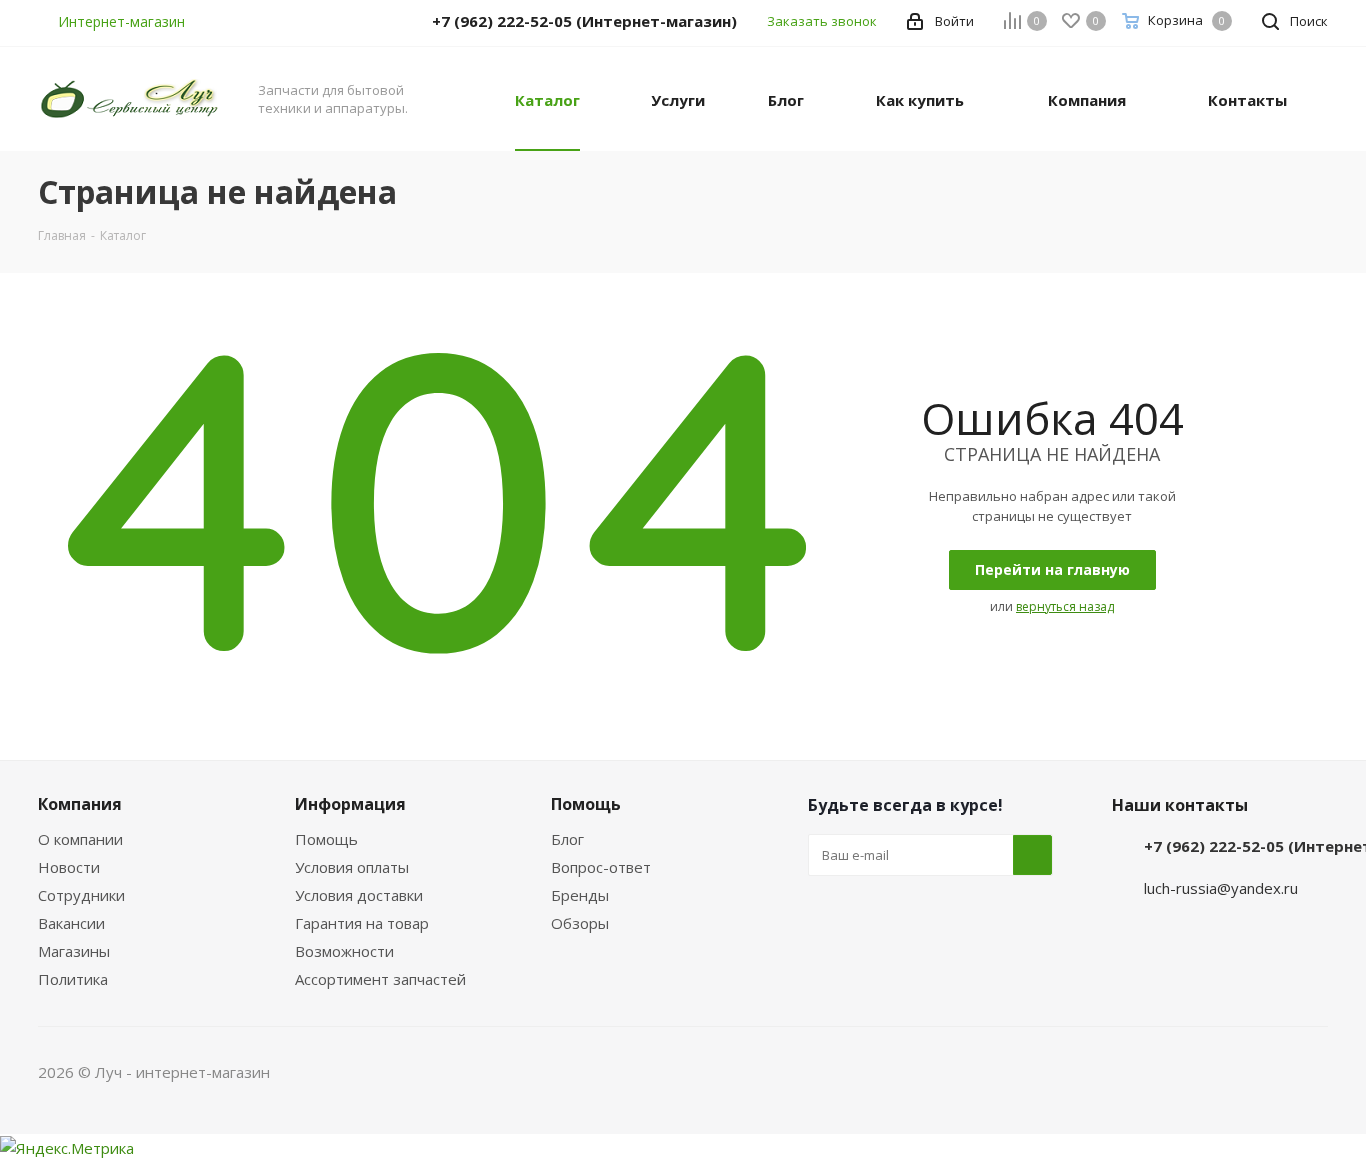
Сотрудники (81, 895)
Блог (567, 839)
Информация (350, 804)
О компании (80, 839)
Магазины (74, 951)
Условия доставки (359, 895)
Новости (69, 867)
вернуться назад (1065, 606)
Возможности (344, 951)
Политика (73, 979)
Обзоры (580, 923)
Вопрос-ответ (601, 867)
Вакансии (71, 923)
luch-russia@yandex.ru (1221, 888)
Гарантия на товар (362, 923)
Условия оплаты (352, 867)
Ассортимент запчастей (380, 979)
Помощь (326, 839)
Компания (80, 804)
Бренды (580, 895)
